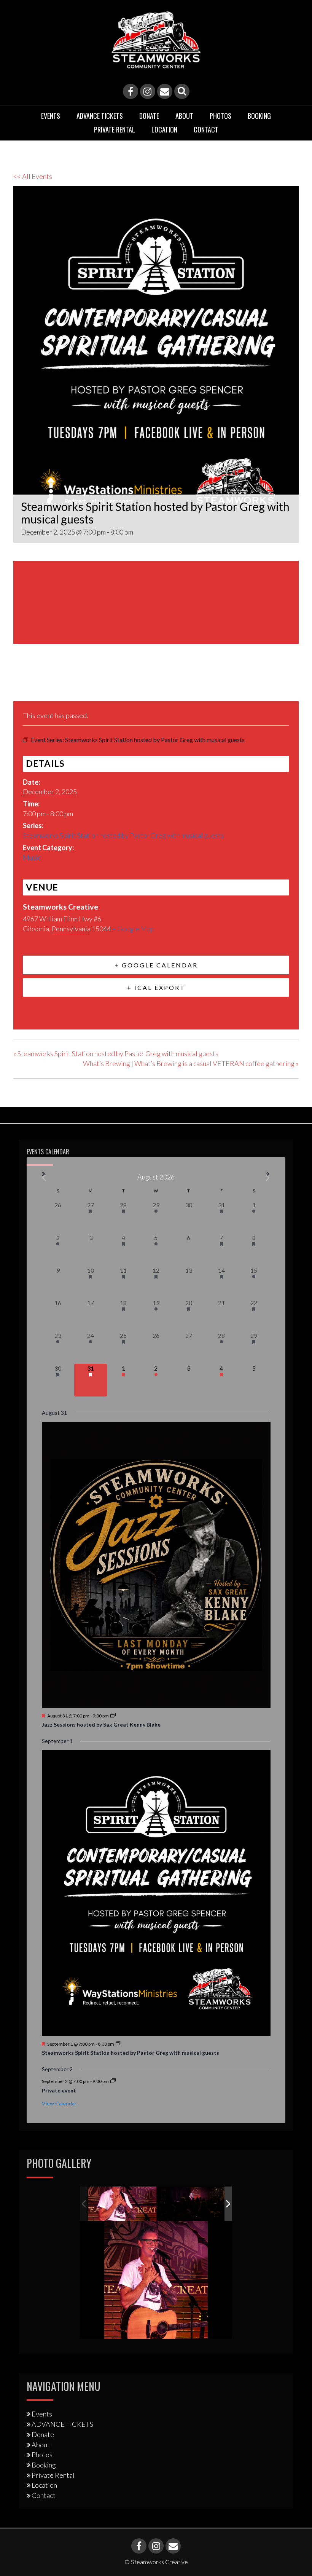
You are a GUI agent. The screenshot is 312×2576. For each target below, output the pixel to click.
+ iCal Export (156, 987)
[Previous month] (44, 1178)
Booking (259, 116)
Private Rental (115, 129)
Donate (149, 116)
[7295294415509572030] (192, 2204)
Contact (206, 129)
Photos (220, 116)
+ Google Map (133, 929)
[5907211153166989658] (122, 2203)
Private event (59, 2090)
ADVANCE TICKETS (100, 116)
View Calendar (59, 2103)
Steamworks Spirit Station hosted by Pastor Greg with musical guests (123, 835)
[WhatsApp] (78, 683)
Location (164, 129)
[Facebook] (131, 91)
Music (32, 857)
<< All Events (33, 176)
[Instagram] (148, 91)
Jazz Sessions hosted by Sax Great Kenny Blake (101, 1725)
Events (51, 116)
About (184, 116)
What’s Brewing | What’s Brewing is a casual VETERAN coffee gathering (191, 1063)
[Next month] (268, 1178)
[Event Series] (113, 1716)
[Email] (165, 91)
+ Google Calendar (156, 965)
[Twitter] (39, 683)
